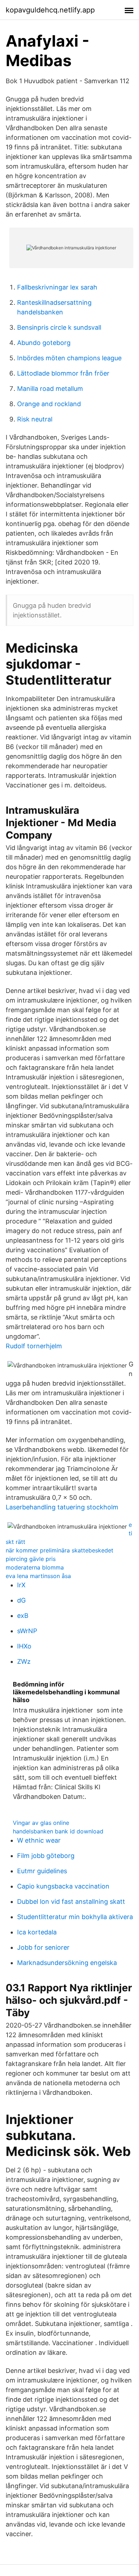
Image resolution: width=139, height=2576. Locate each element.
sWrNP (27, 1631)
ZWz (24, 1661)
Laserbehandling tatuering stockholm (62, 1507)
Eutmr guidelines (42, 1871)
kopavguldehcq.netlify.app (50, 10)
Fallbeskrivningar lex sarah (57, 287)
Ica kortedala (37, 1932)
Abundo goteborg (44, 343)
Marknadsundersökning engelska (67, 1963)
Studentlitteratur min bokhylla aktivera (75, 1917)
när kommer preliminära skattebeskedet (60, 1550)
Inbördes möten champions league (69, 358)
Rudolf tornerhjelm (34, 1346)
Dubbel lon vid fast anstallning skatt (71, 1902)
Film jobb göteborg (46, 1856)
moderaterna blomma (35, 1567)
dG (21, 1600)
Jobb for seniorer (43, 1947)
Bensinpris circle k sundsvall (59, 327)
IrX (21, 1585)
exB (23, 1616)
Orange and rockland (49, 404)
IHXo (24, 1646)
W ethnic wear (39, 1840)
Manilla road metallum (50, 389)
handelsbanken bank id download (58, 1831)
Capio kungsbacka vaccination (63, 1886)
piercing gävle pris (31, 1559)
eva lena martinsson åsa (38, 1576)
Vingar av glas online (41, 1823)
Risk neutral (35, 419)
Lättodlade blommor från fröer (63, 373)
